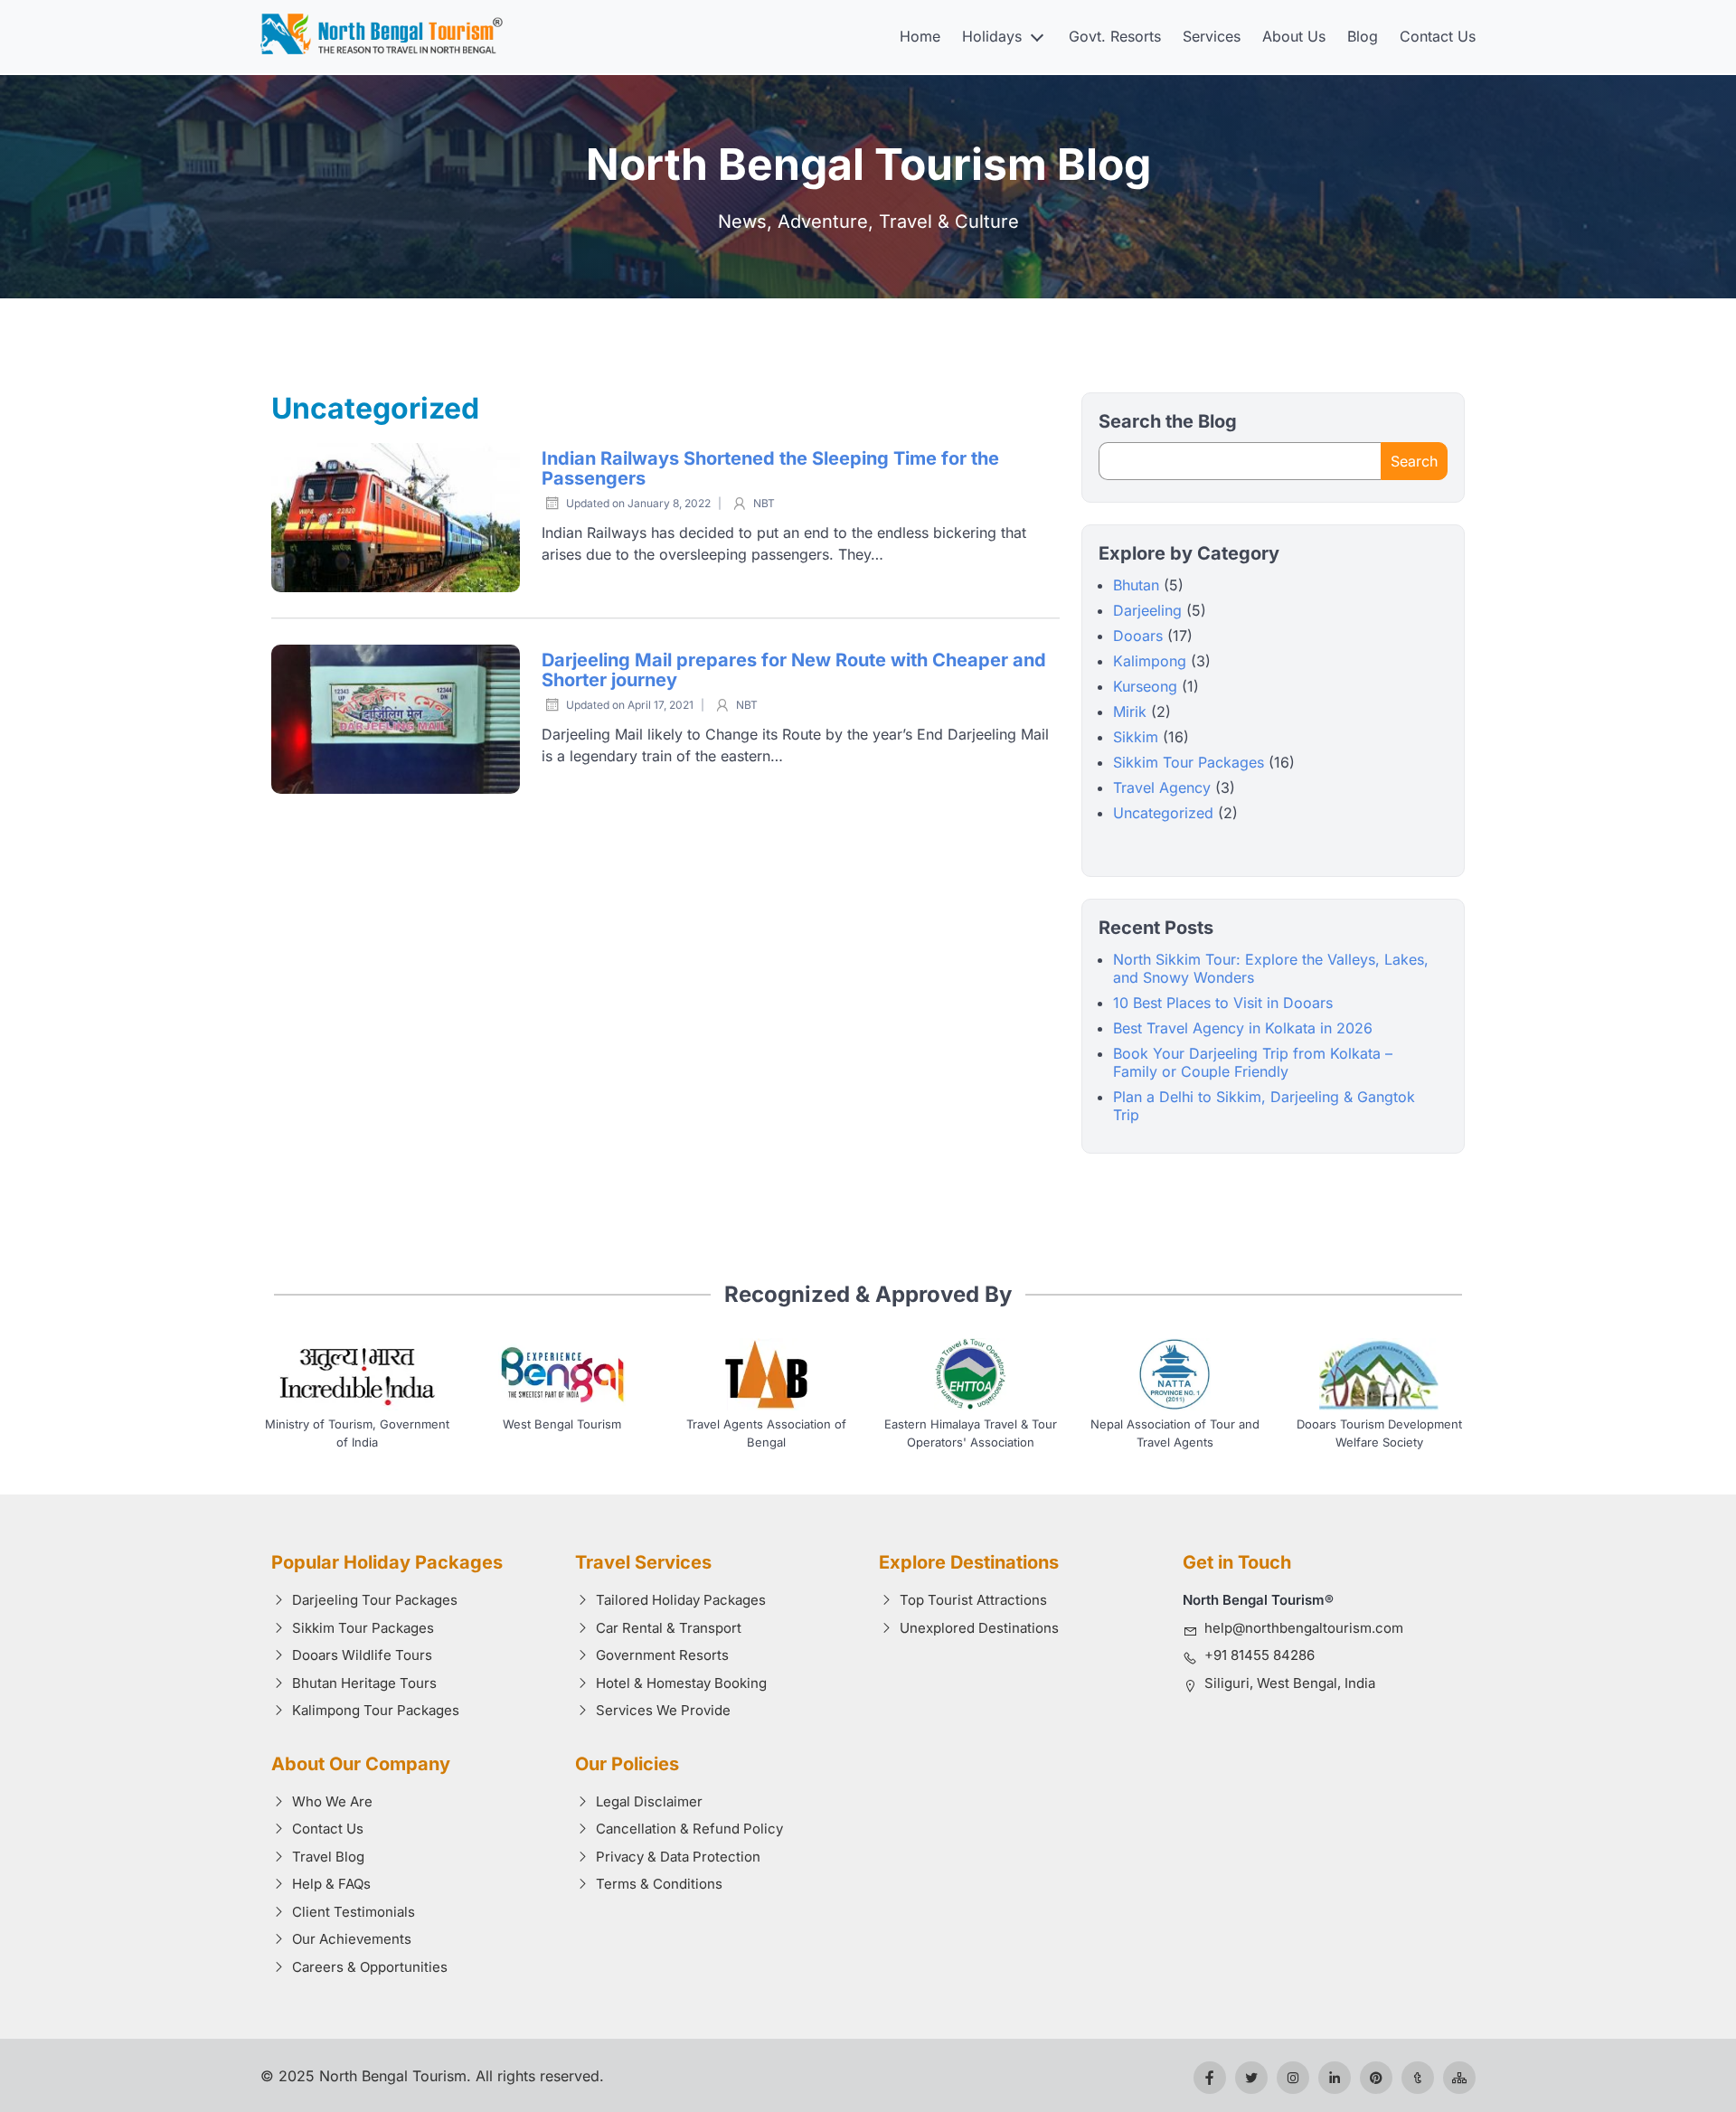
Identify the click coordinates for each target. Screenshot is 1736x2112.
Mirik (1130, 712)
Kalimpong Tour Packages (376, 1710)
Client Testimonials (354, 1912)
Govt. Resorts (1115, 36)
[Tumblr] (1418, 2078)
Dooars (1138, 636)
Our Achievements (352, 1939)
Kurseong (1145, 686)
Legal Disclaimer (649, 1801)
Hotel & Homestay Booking (681, 1683)
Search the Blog (1168, 421)
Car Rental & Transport (669, 1628)
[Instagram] (1293, 2078)
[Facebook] (1210, 2078)
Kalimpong (1150, 661)
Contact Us (1438, 36)
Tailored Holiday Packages (681, 1600)
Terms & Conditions (659, 1884)
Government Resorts (662, 1655)
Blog (1363, 36)
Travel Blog (328, 1857)
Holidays (992, 36)
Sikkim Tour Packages (1189, 762)
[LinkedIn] (1335, 2078)
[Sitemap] (1459, 2078)
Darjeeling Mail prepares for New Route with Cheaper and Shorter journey (794, 670)
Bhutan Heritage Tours (364, 1683)
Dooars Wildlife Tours (362, 1655)
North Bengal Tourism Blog (868, 164)
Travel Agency (1162, 787)
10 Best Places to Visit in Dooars (1223, 1003)
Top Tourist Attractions (973, 1600)
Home (920, 36)
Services (1212, 36)
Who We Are (332, 1801)
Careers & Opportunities (370, 1967)
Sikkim (1136, 737)
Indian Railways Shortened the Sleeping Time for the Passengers (770, 469)
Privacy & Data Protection (678, 1857)
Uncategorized (1163, 813)
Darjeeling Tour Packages (375, 1600)
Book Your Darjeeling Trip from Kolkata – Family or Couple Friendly (1253, 1062)
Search (1414, 461)
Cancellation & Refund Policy (689, 1829)
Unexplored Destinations (979, 1628)
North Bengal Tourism (393, 2076)
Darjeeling (1147, 610)
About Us (1294, 36)
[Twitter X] (1251, 2078)
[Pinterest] (1376, 2078)
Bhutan (1136, 585)
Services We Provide (663, 1710)
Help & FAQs (331, 1884)
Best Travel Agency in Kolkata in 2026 (1243, 1028)
